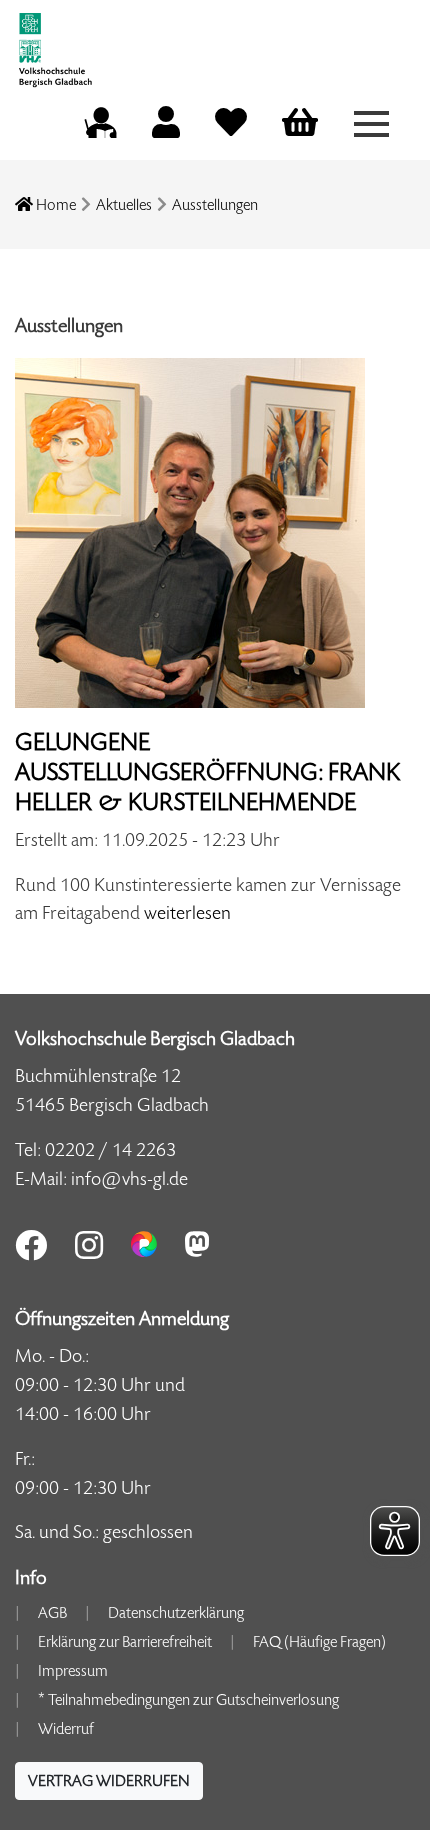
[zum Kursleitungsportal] (100, 119)
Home (54, 204)
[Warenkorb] (300, 123)
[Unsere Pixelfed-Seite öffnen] (144, 1244)
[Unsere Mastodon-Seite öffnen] (197, 1244)
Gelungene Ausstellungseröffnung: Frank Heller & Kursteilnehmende (207, 772)
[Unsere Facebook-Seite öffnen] (31, 1245)
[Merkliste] (231, 128)
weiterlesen (187, 912)
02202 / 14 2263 (110, 1149)
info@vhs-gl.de (129, 1178)
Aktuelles (124, 204)
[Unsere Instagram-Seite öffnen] (89, 1245)
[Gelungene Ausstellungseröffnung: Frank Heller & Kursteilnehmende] (190, 531)
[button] (109, 1781)
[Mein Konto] (166, 128)
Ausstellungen (215, 204)
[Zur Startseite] (55, 42)
